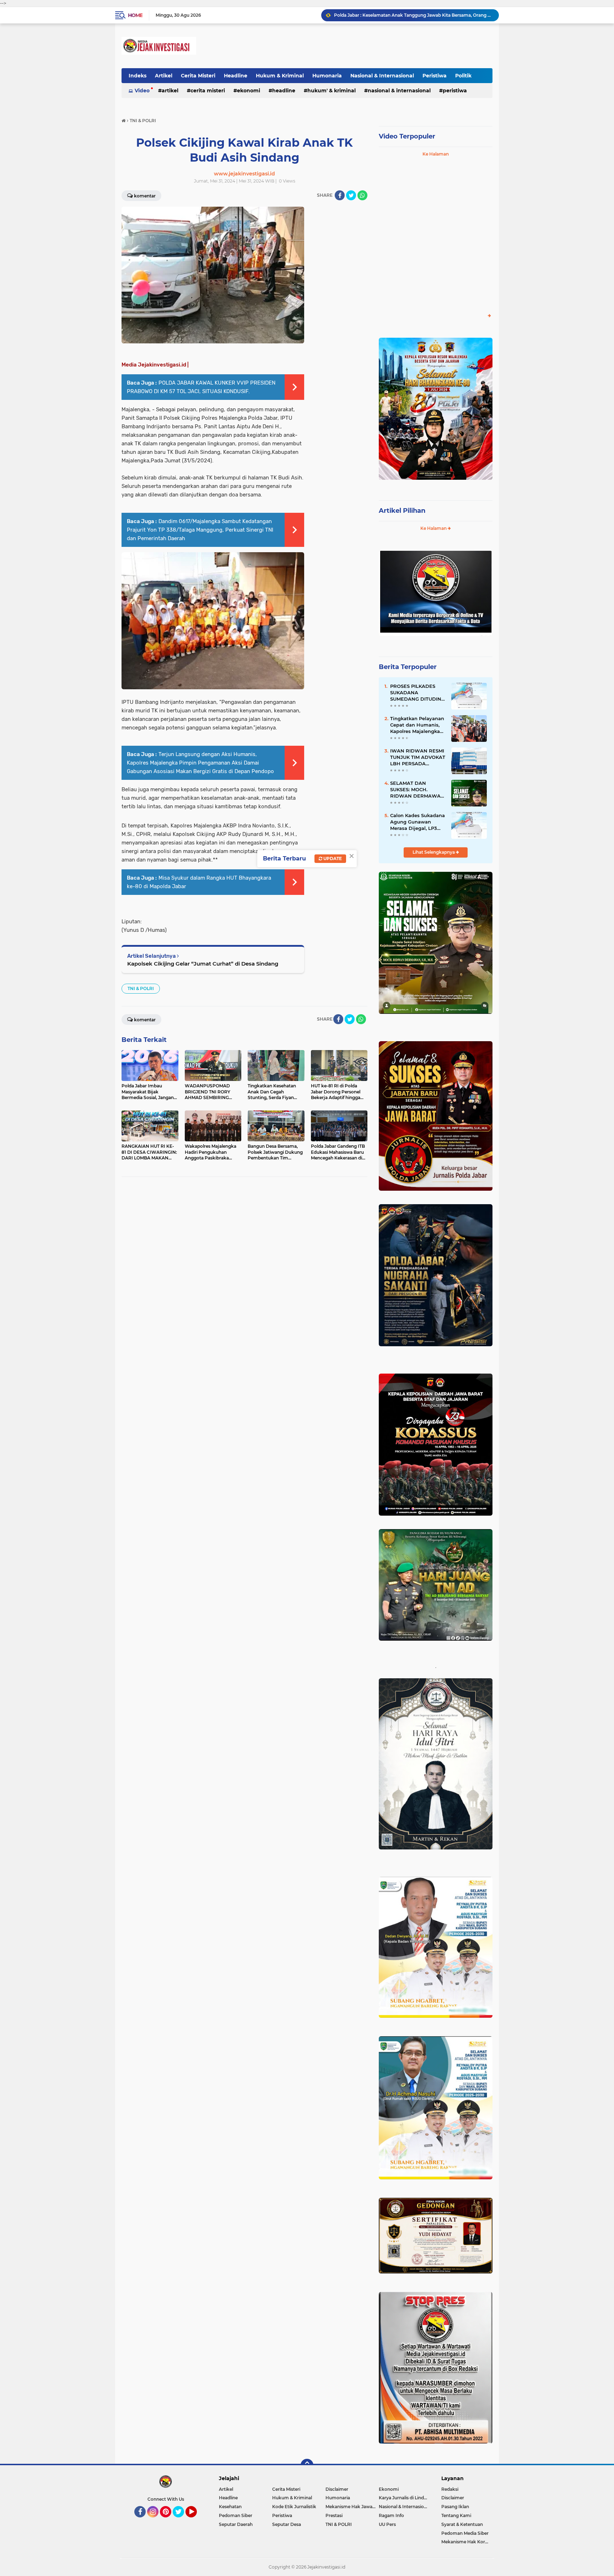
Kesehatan (230, 2507)
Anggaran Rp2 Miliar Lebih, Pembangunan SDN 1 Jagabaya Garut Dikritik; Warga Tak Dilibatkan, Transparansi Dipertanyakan (413, 15)
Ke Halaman (436, 154)
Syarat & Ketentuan (462, 2524)
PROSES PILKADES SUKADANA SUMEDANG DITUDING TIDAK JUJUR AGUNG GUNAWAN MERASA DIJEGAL (418, 693)
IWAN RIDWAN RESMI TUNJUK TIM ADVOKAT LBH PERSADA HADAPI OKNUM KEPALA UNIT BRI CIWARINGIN (418, 757)
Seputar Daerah (236, 2524)
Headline (236, 76)
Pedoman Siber (236, 2515)
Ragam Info (391, 2515)
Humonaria (327, 76)
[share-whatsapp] (362, 195)
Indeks (138, 76)
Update (332, 858)
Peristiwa (435, 76)
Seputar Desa (287, 2524)
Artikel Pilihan (402, 511)
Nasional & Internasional (382, 76)
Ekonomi (249, 91)
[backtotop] (307, 2465)
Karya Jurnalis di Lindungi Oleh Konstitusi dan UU (405, 2498)
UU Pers (387, 2524)
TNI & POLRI (141, 988)
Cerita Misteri (198, 76)
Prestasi (334, 2515)
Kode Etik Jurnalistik (294, 2507)
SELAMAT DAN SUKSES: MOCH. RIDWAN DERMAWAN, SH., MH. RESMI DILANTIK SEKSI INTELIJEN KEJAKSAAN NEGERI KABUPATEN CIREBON (418, 790)
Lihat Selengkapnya (434, 852)
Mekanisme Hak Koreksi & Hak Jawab (467, 2542)
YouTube (196, 2521)
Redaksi (450, 2489)
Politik (463, 76)
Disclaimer (337, 2489)
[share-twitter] (351, 195)
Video (142, 91)
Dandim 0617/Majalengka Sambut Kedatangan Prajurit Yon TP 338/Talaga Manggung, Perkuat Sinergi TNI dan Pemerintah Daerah (200, 530)
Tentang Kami (456, 2515)
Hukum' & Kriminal (332, 91)
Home (135, 15)
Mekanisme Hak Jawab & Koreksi (352, 2507)
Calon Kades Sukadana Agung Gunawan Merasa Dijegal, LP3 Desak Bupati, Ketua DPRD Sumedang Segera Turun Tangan (418, 822)
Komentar (145, 196)
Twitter (182, 2521)
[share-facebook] (340, 195)
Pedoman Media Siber (465, 2533)
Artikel (164, 76)
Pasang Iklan (455, 2507)
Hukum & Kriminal (280, 76)
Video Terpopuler (407, 136)
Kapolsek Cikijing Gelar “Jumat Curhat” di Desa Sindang (203, 964)
